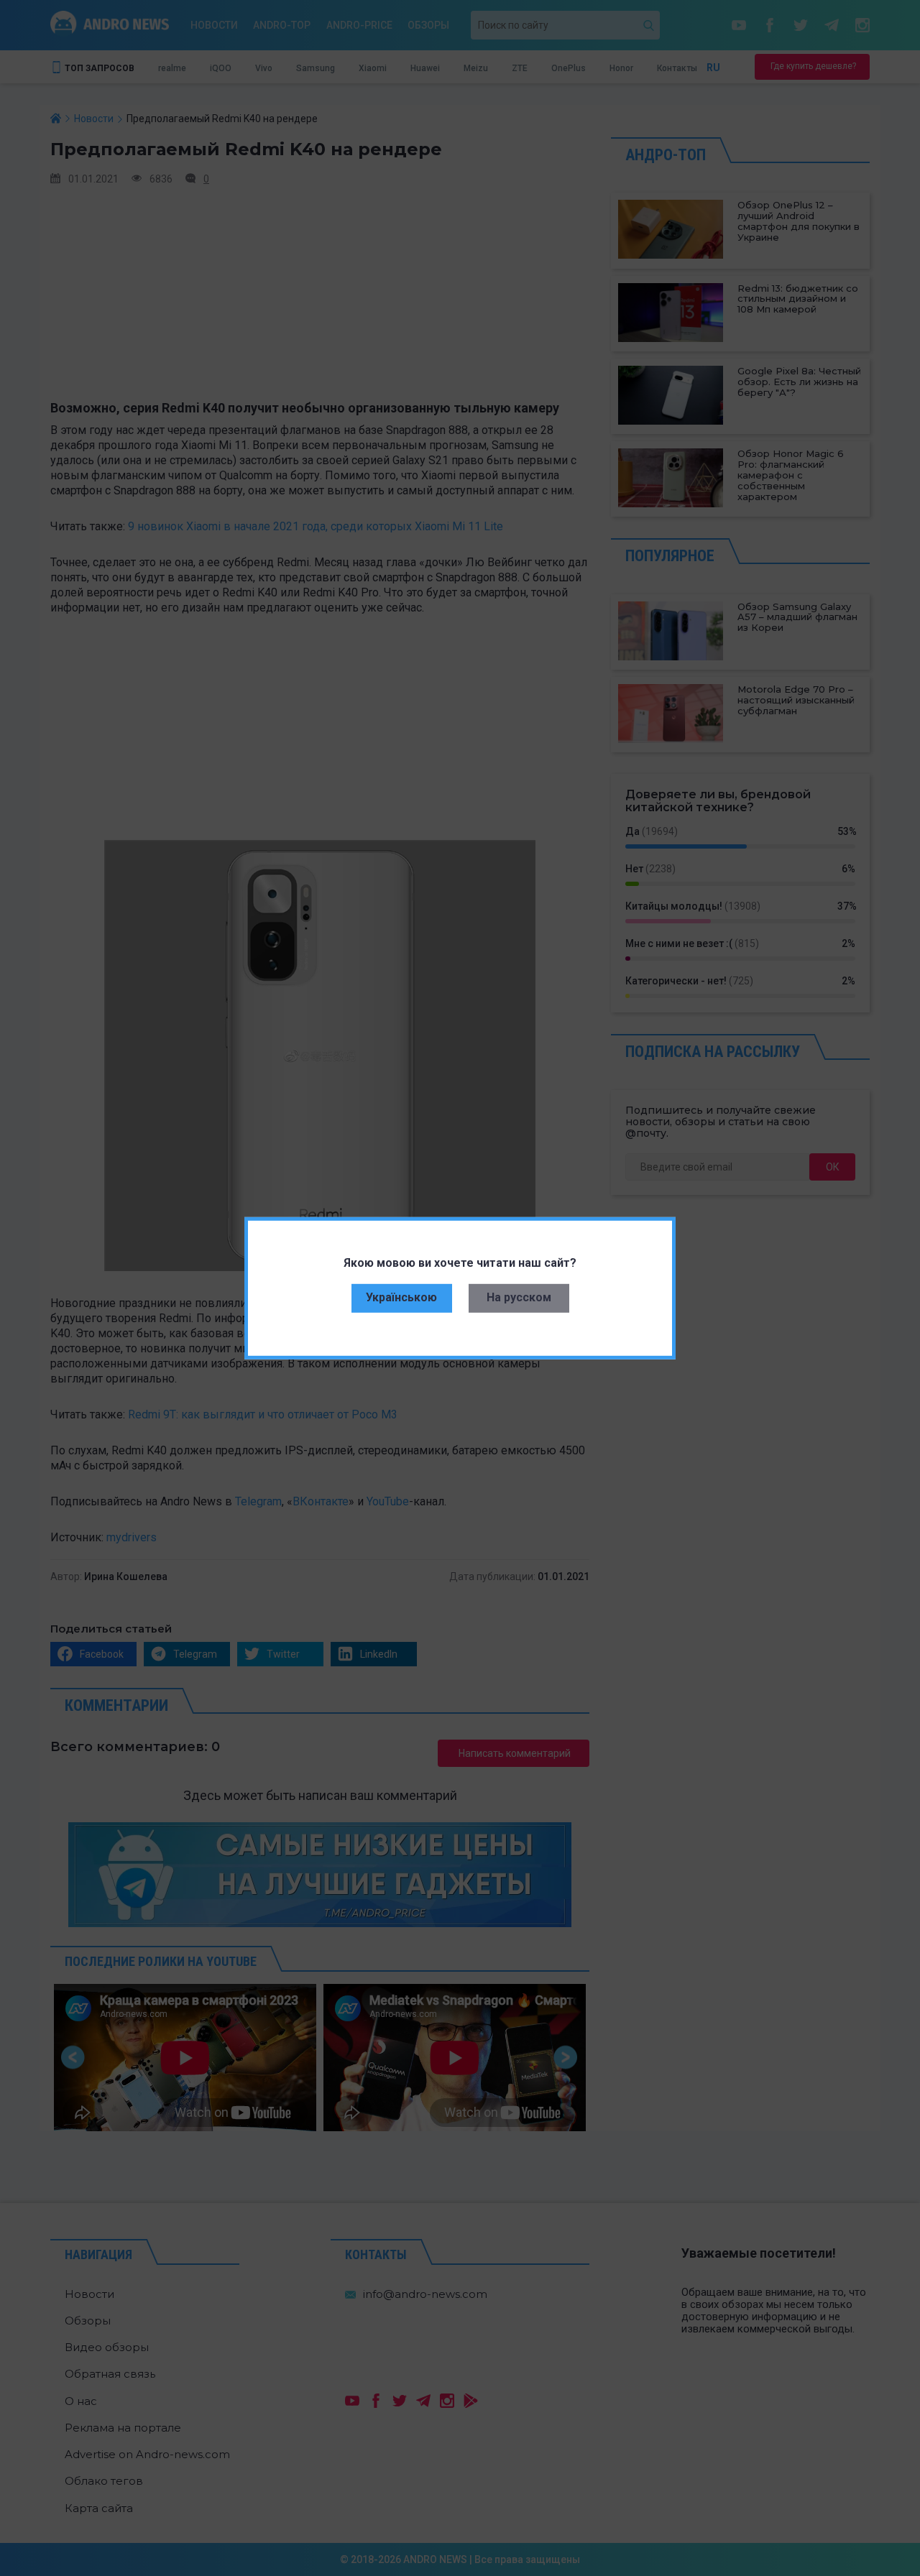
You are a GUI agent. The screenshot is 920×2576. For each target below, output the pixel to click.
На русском (519, 1297)
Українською (401, 1297)
